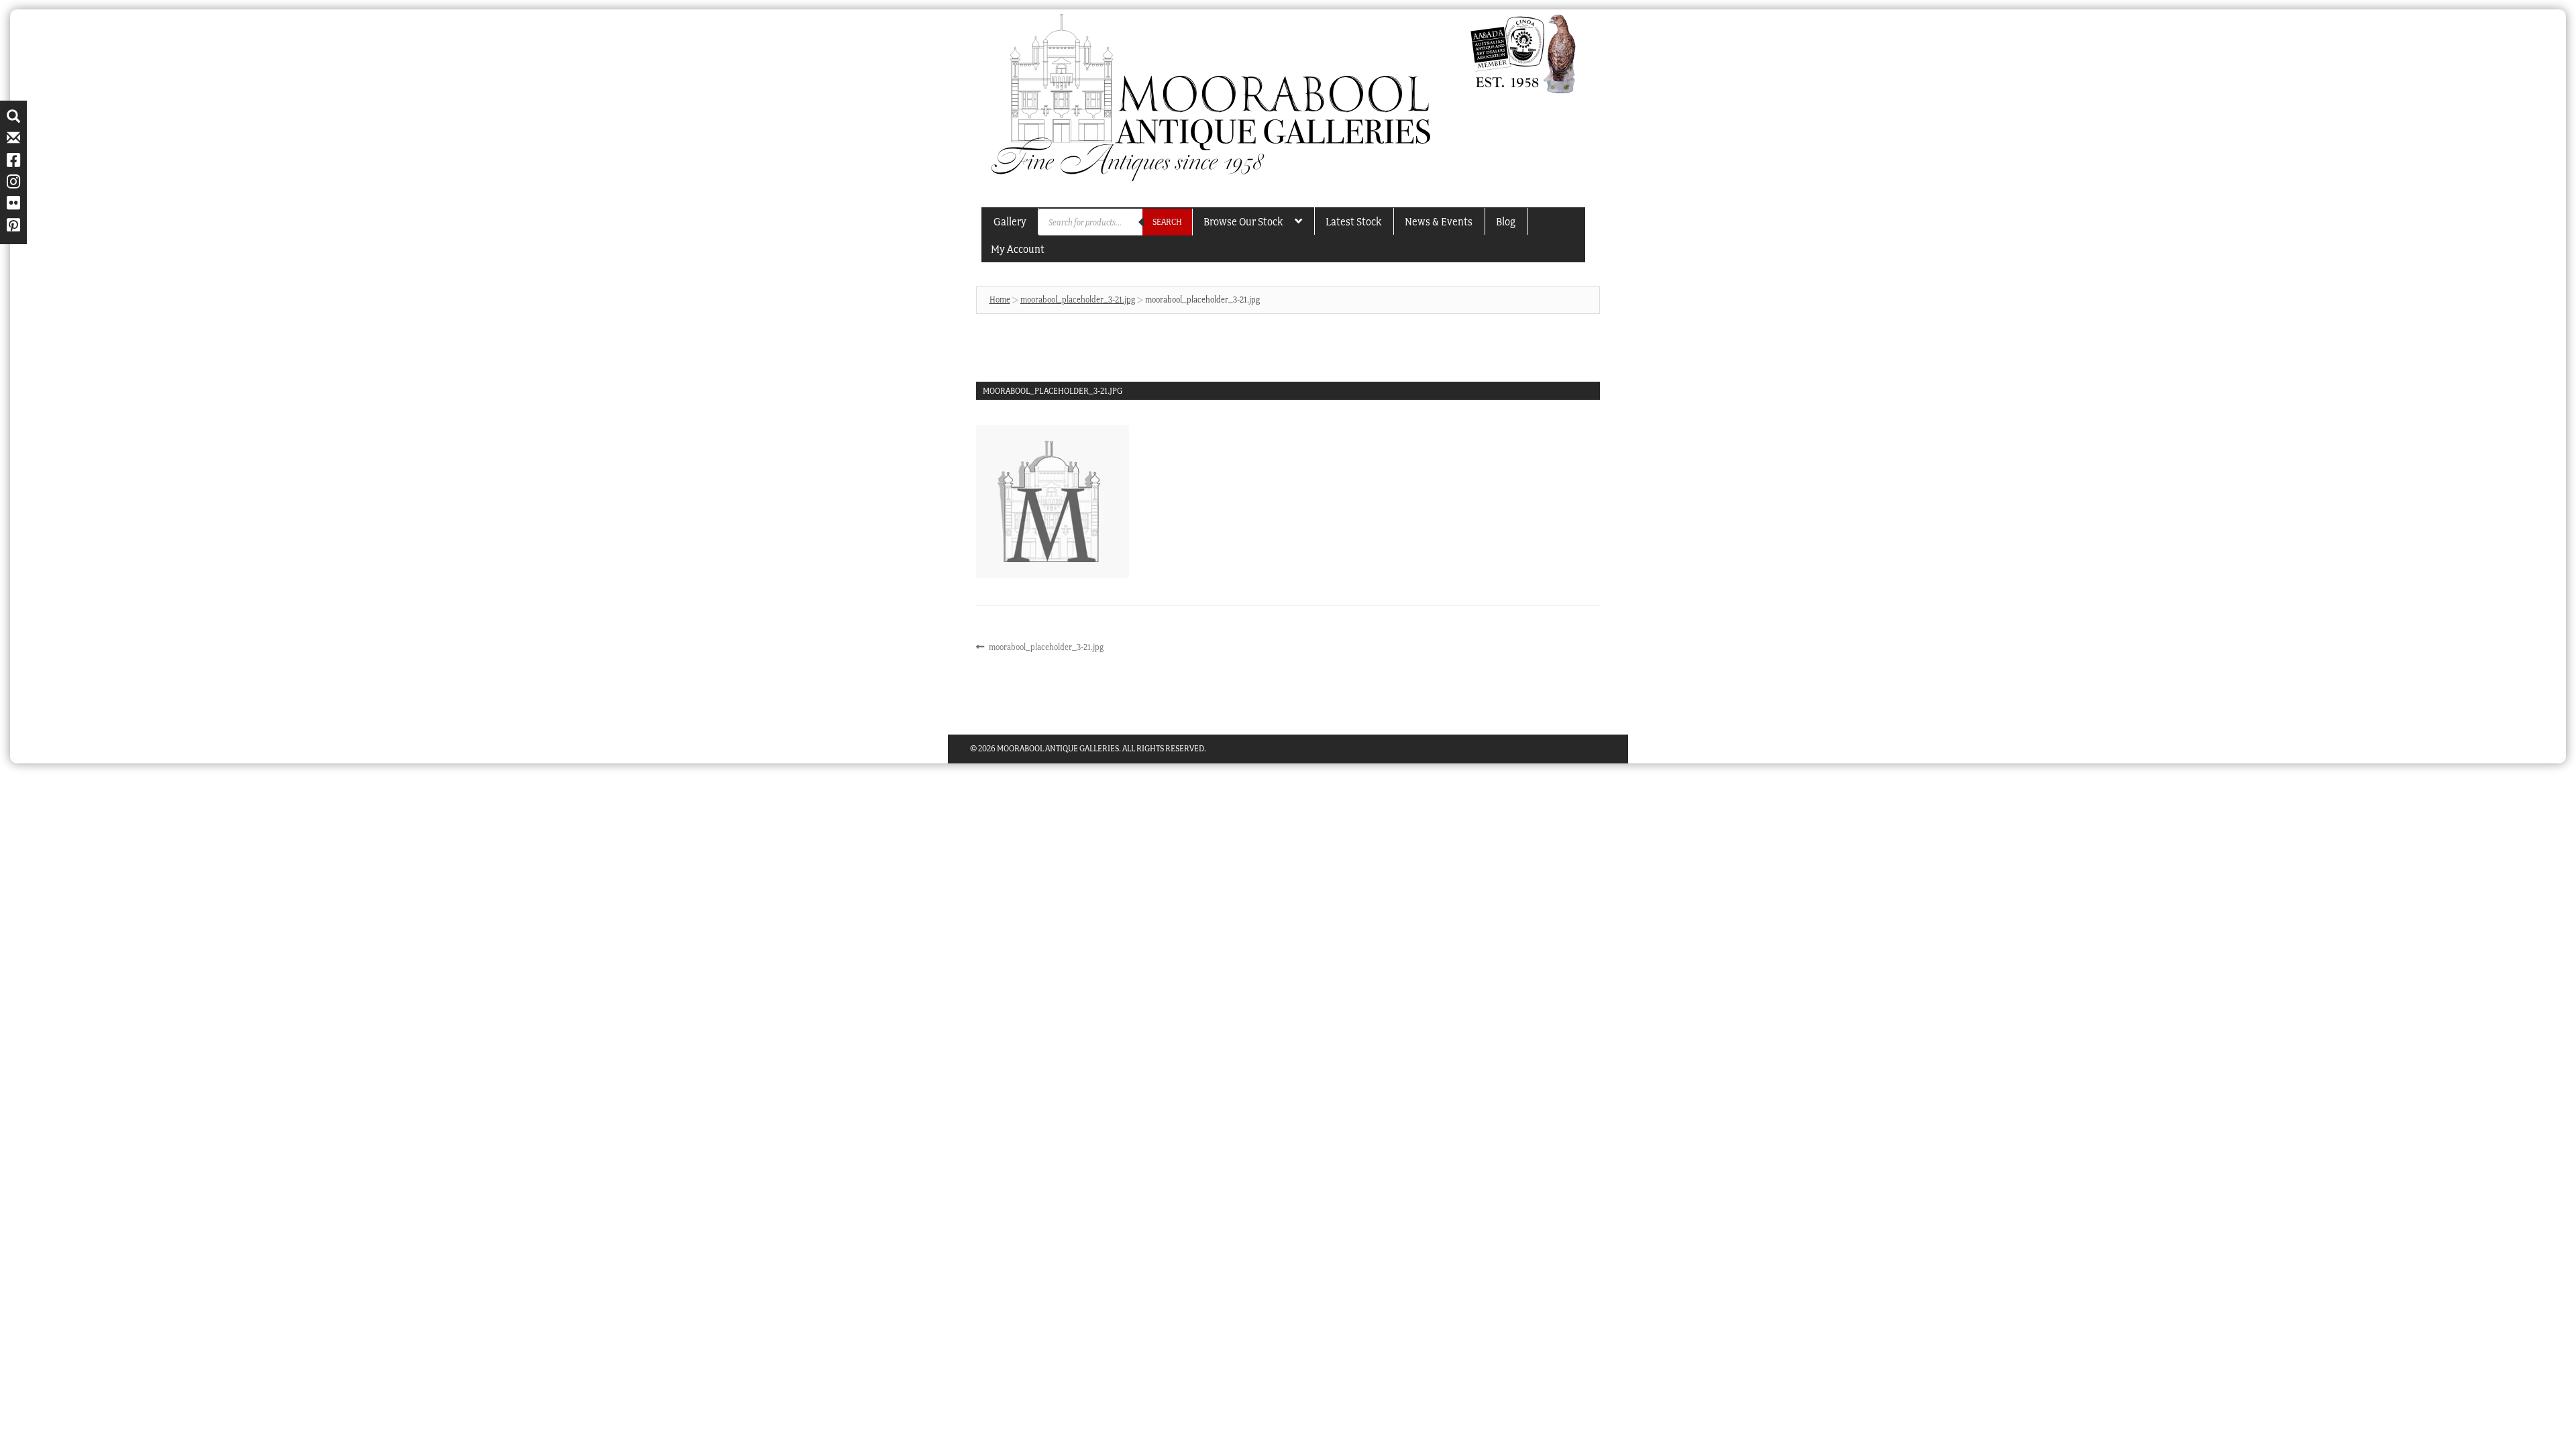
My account (1018, 249)
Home (1000, 300)
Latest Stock (1353, 221)
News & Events (1439, 221)
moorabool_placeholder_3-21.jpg (1078, 300)
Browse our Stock (1243, 221)
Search (1167, 222)
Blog (1506, 221)
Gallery (1010, 221)
